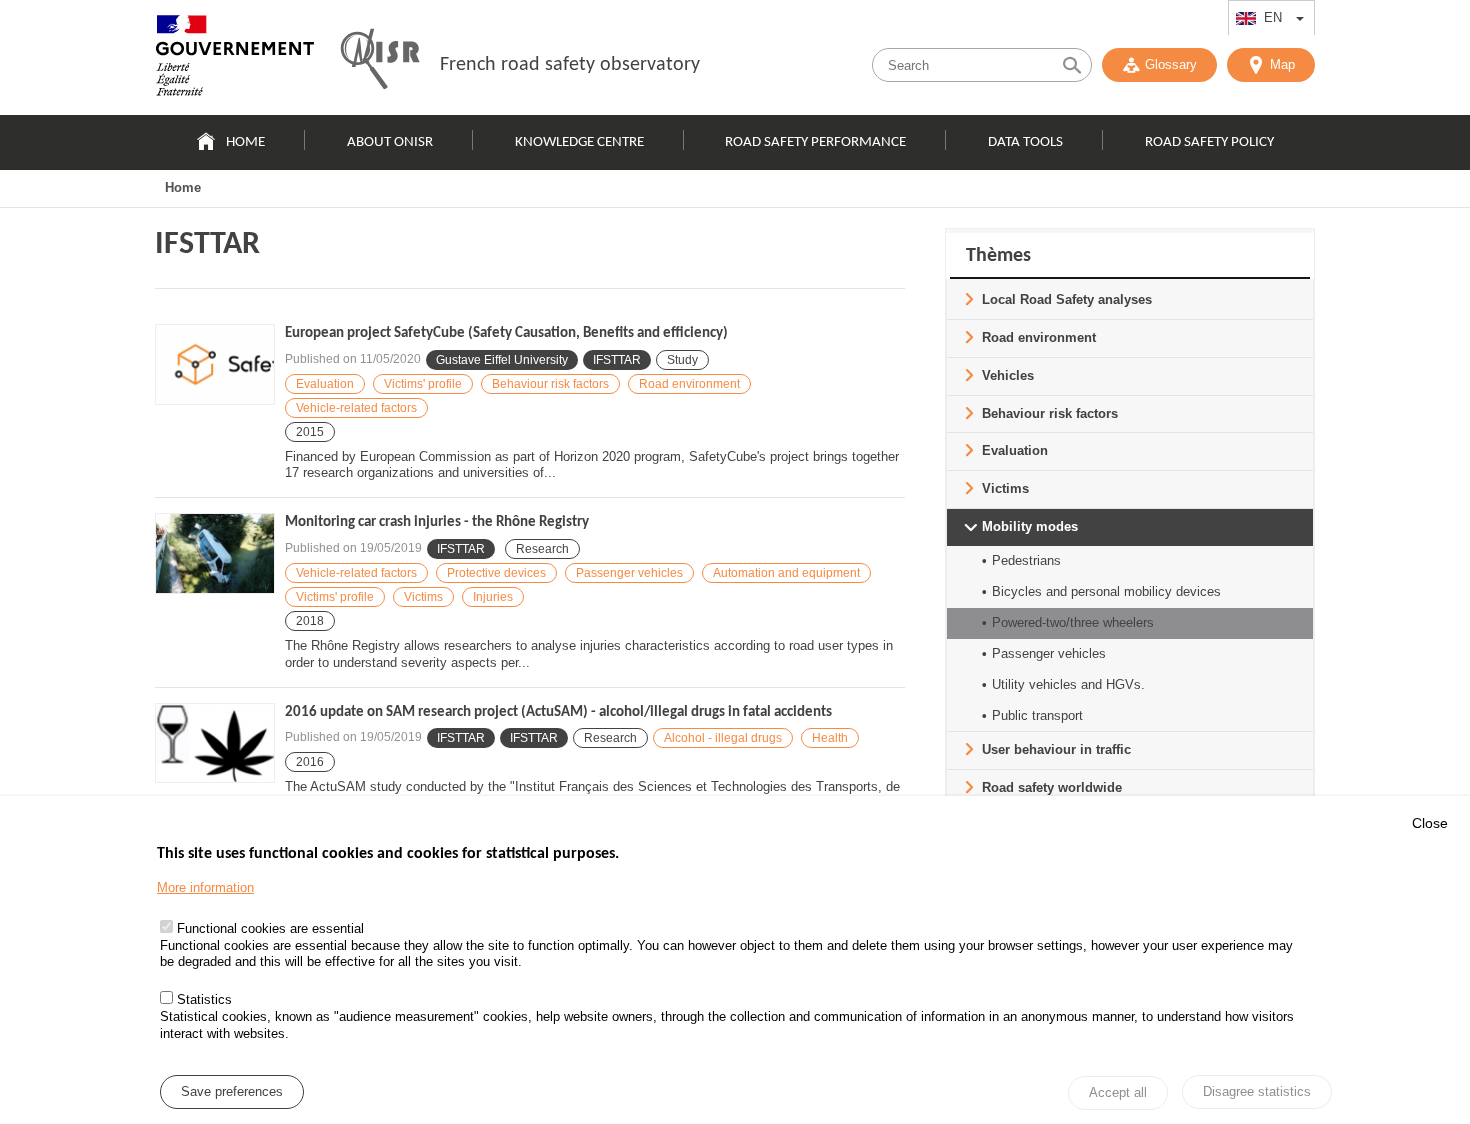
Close (1430, 823)
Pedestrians (1026, 560)
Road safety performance (815, 142)
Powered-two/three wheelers (1073, 622)
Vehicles (1008, 375)
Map (1282, 64)
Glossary (1171, 64)
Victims (423, 597)
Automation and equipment (786, 573)
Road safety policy (1209, 142)
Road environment (689, 384)
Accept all (1118, 1093)
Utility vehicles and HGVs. (1068, 684)
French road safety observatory (570, 65)
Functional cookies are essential (270, 928)
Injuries (493, 597)
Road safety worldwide (1052, 787)
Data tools (1025, 142)
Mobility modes (1030, 526)
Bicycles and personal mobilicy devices (1106, 591)
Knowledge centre (579, 142)
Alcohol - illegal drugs (723, 738)
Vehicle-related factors (356, 408)
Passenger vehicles (629, 573)
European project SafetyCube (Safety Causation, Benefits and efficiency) (506, 333)
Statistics (204, 1000)
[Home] (235, 60)
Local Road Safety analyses (1067, 299)
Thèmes (998, 256)
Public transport (1037, 715)
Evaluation (325, 384)
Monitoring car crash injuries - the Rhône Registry (437, 522)
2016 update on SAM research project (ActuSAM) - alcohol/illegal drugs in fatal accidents (558, 712)
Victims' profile (423, 384)
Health (830, 738)
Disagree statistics (1257, 1091)
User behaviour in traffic (1056, 749)
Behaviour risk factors (550, 384)
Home (245, 142)
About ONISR (390, 142)
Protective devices (496, 573)
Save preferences (232, 1092)
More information (205, 887)
